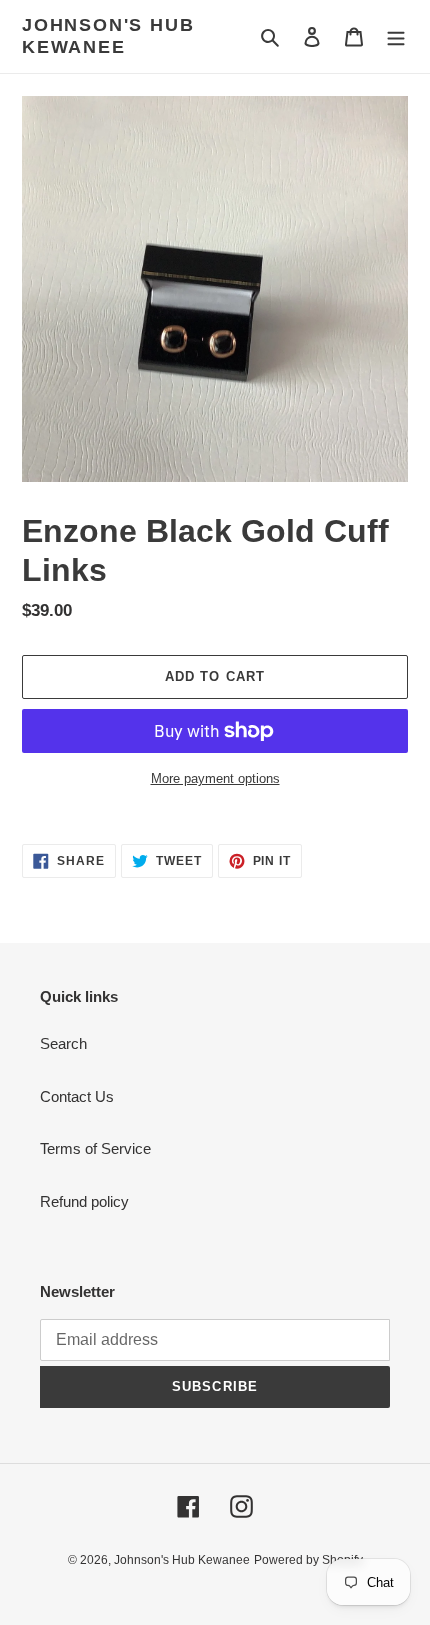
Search (63, 1043)
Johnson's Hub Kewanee (108, 36)
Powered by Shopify (308, 1560)
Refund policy (84, 1201)
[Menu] (396, 36)
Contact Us (77, 1096)
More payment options (215, 778)
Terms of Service (95, 1148)
